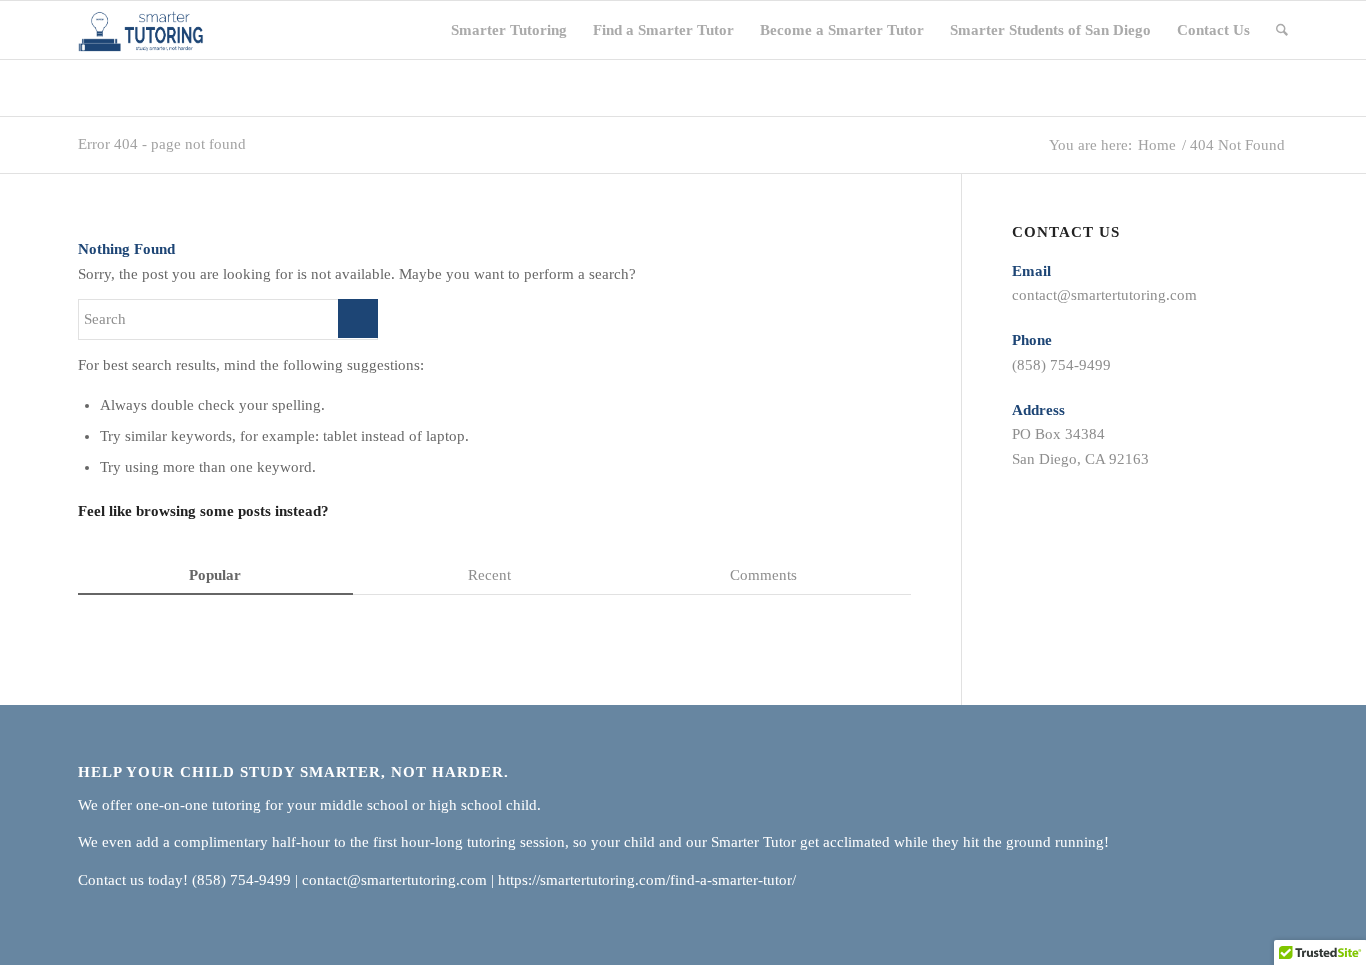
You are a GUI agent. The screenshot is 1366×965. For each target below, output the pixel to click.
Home (1157, 145)
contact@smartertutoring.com (1104, 295)
